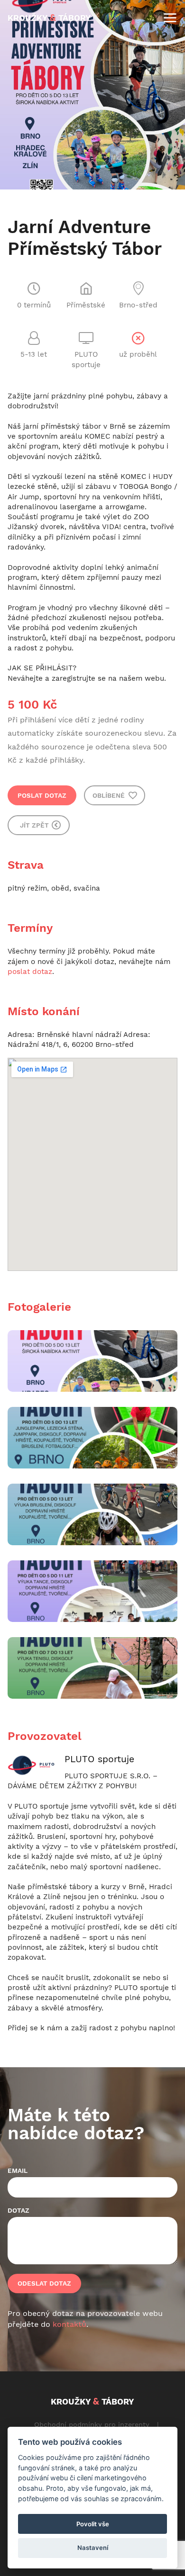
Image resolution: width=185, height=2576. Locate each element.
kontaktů (69, 2324)
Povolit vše (93, 2524)
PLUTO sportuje (99, 1759)
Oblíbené (110, 795)
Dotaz (18, 2210)
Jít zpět (35, 825)
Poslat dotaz (42, 795)
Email (18, 2171)
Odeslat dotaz (44, 2283)
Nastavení (93, 2548)
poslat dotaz (30, 972)
